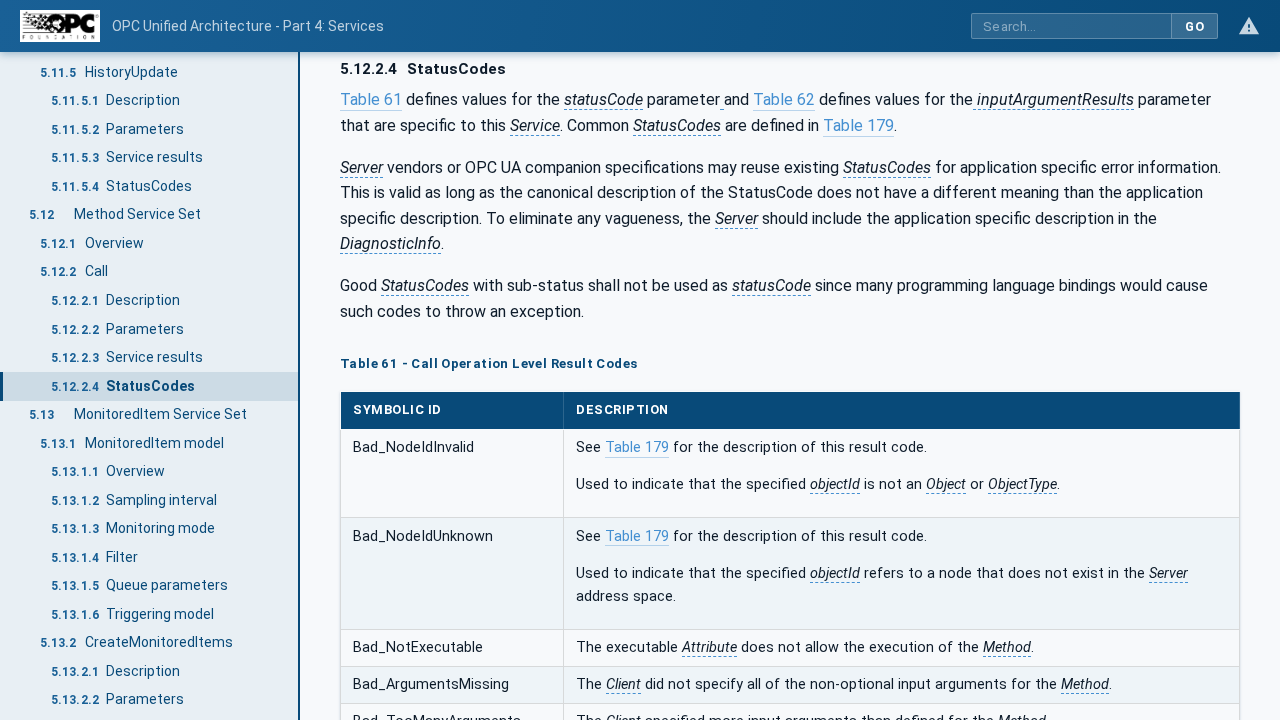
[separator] (300, 386)
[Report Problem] (1249, 26)
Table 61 (371, 99)
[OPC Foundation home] (60, 26)
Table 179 (858, 125)
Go (1194, 26)
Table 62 (784, 99)
